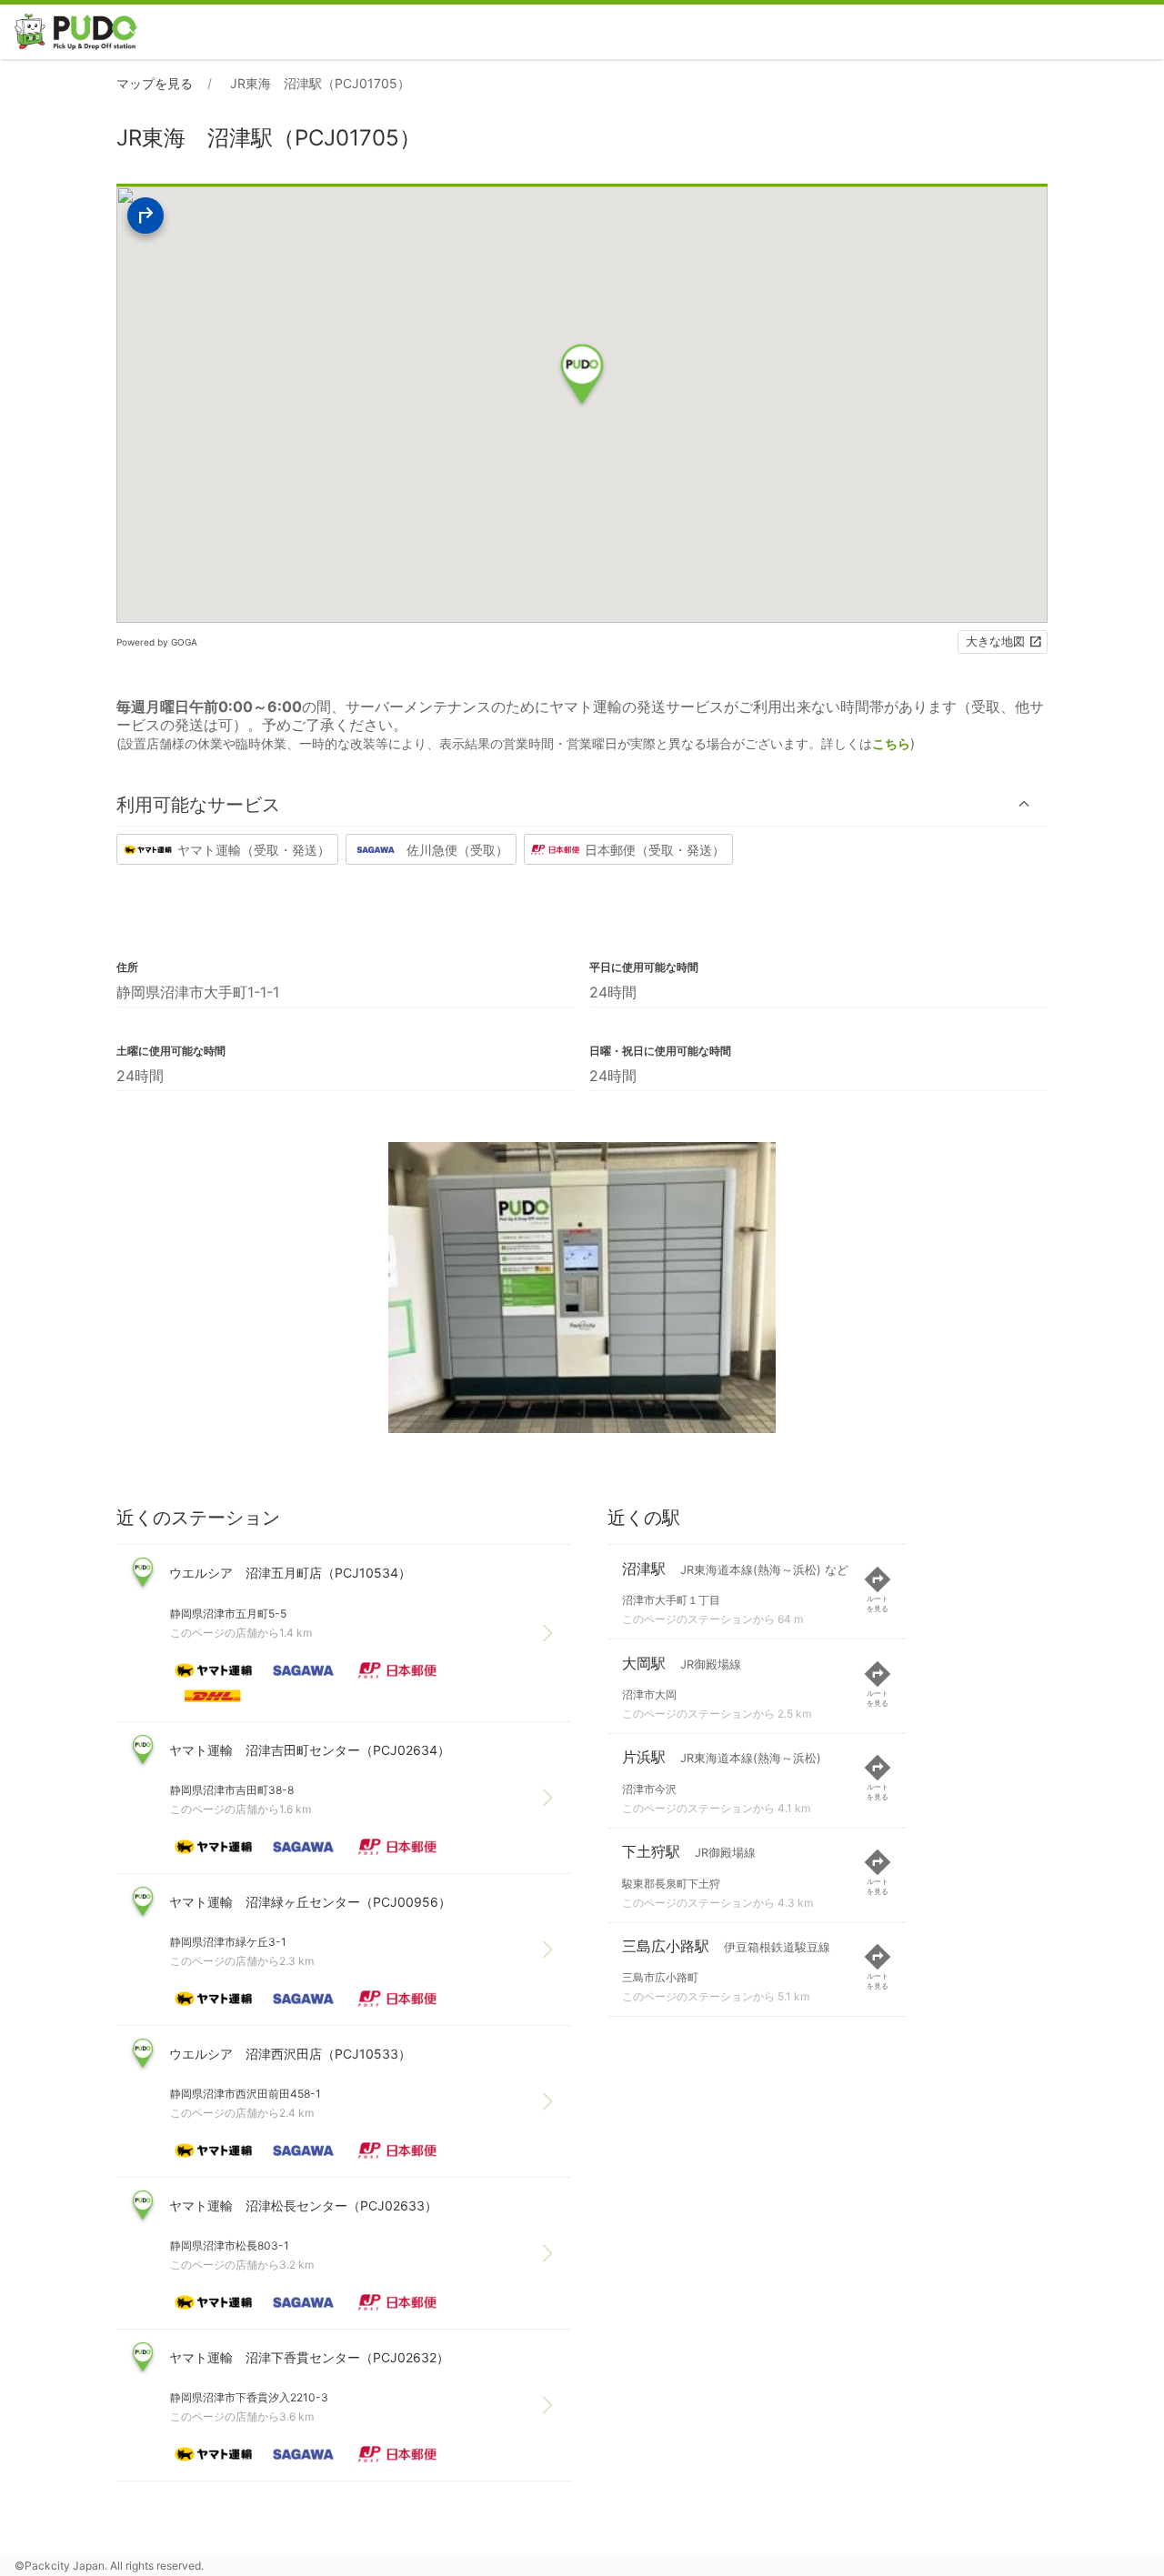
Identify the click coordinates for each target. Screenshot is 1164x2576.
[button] (582, 804)
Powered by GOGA (157, 642)
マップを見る (155, 83)
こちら (891, 743)
